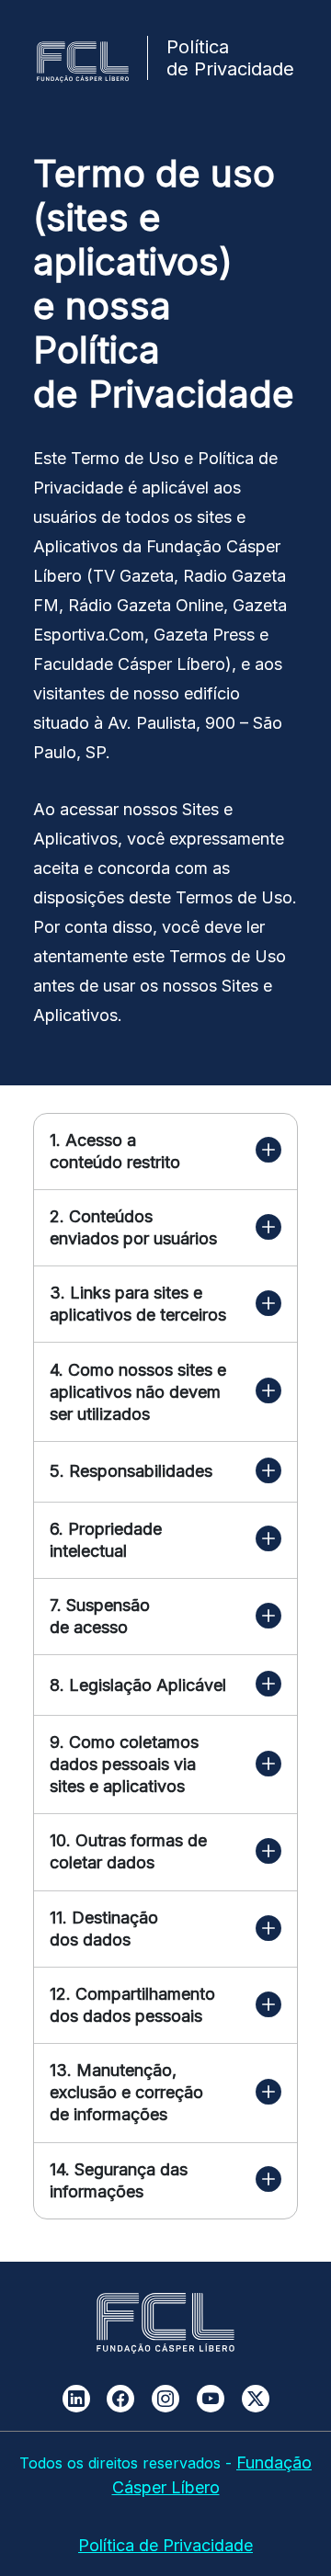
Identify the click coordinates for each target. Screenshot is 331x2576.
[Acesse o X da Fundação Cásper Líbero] (256, 2399)
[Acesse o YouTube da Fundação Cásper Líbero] (211, 2399)
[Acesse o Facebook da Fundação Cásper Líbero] (120, 2399)
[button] (268, 1151)
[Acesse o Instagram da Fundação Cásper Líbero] (165, 2399)
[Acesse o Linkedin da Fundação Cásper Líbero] (76, 2399)
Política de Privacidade (165, 2545)
